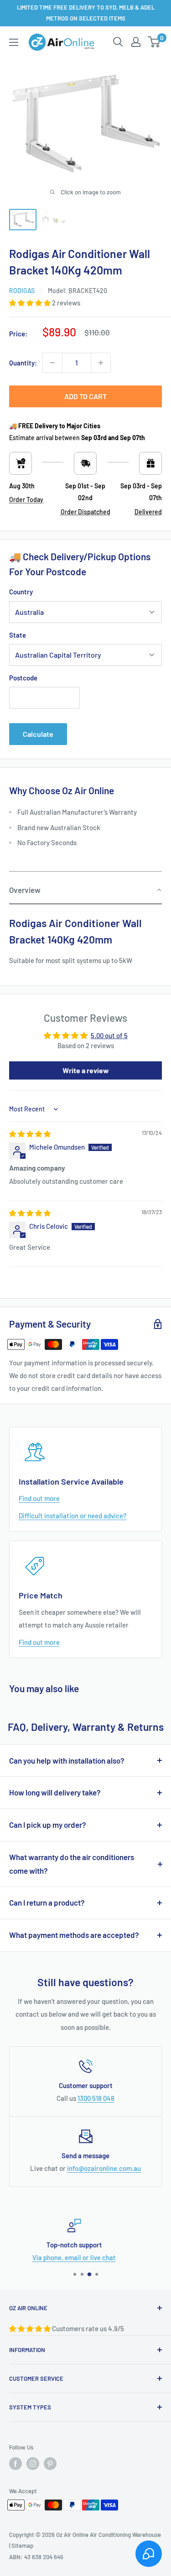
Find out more (39, 1498)
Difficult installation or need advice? (73, 1516)
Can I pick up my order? (48, 1825)
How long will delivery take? (55, 1792)
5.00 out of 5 (109, 1035)
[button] (31, 303)
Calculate (38, 734)
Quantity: (23, 363)
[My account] (136, 42)
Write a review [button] (86, 1070)
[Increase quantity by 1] (101, 363)
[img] (30, 1134)
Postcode (23, 678)
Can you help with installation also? (67, 1760)
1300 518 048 (96, 2098)
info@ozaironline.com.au (104, 2168)
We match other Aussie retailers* (92, 2257)
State (18, 635)
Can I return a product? (47, 1902)
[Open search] (118, 42)
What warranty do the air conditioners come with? (72, 1864)
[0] (154, 42)
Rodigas (22, 291)
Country (21, 592)
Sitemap (22, 2546)
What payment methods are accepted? (74, 1935)
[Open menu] (14, 42)
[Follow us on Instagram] (33, 2464)
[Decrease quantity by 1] (52, 363)
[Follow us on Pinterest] (50, 2464)
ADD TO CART (85, 396)
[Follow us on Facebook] (16, 2464)
